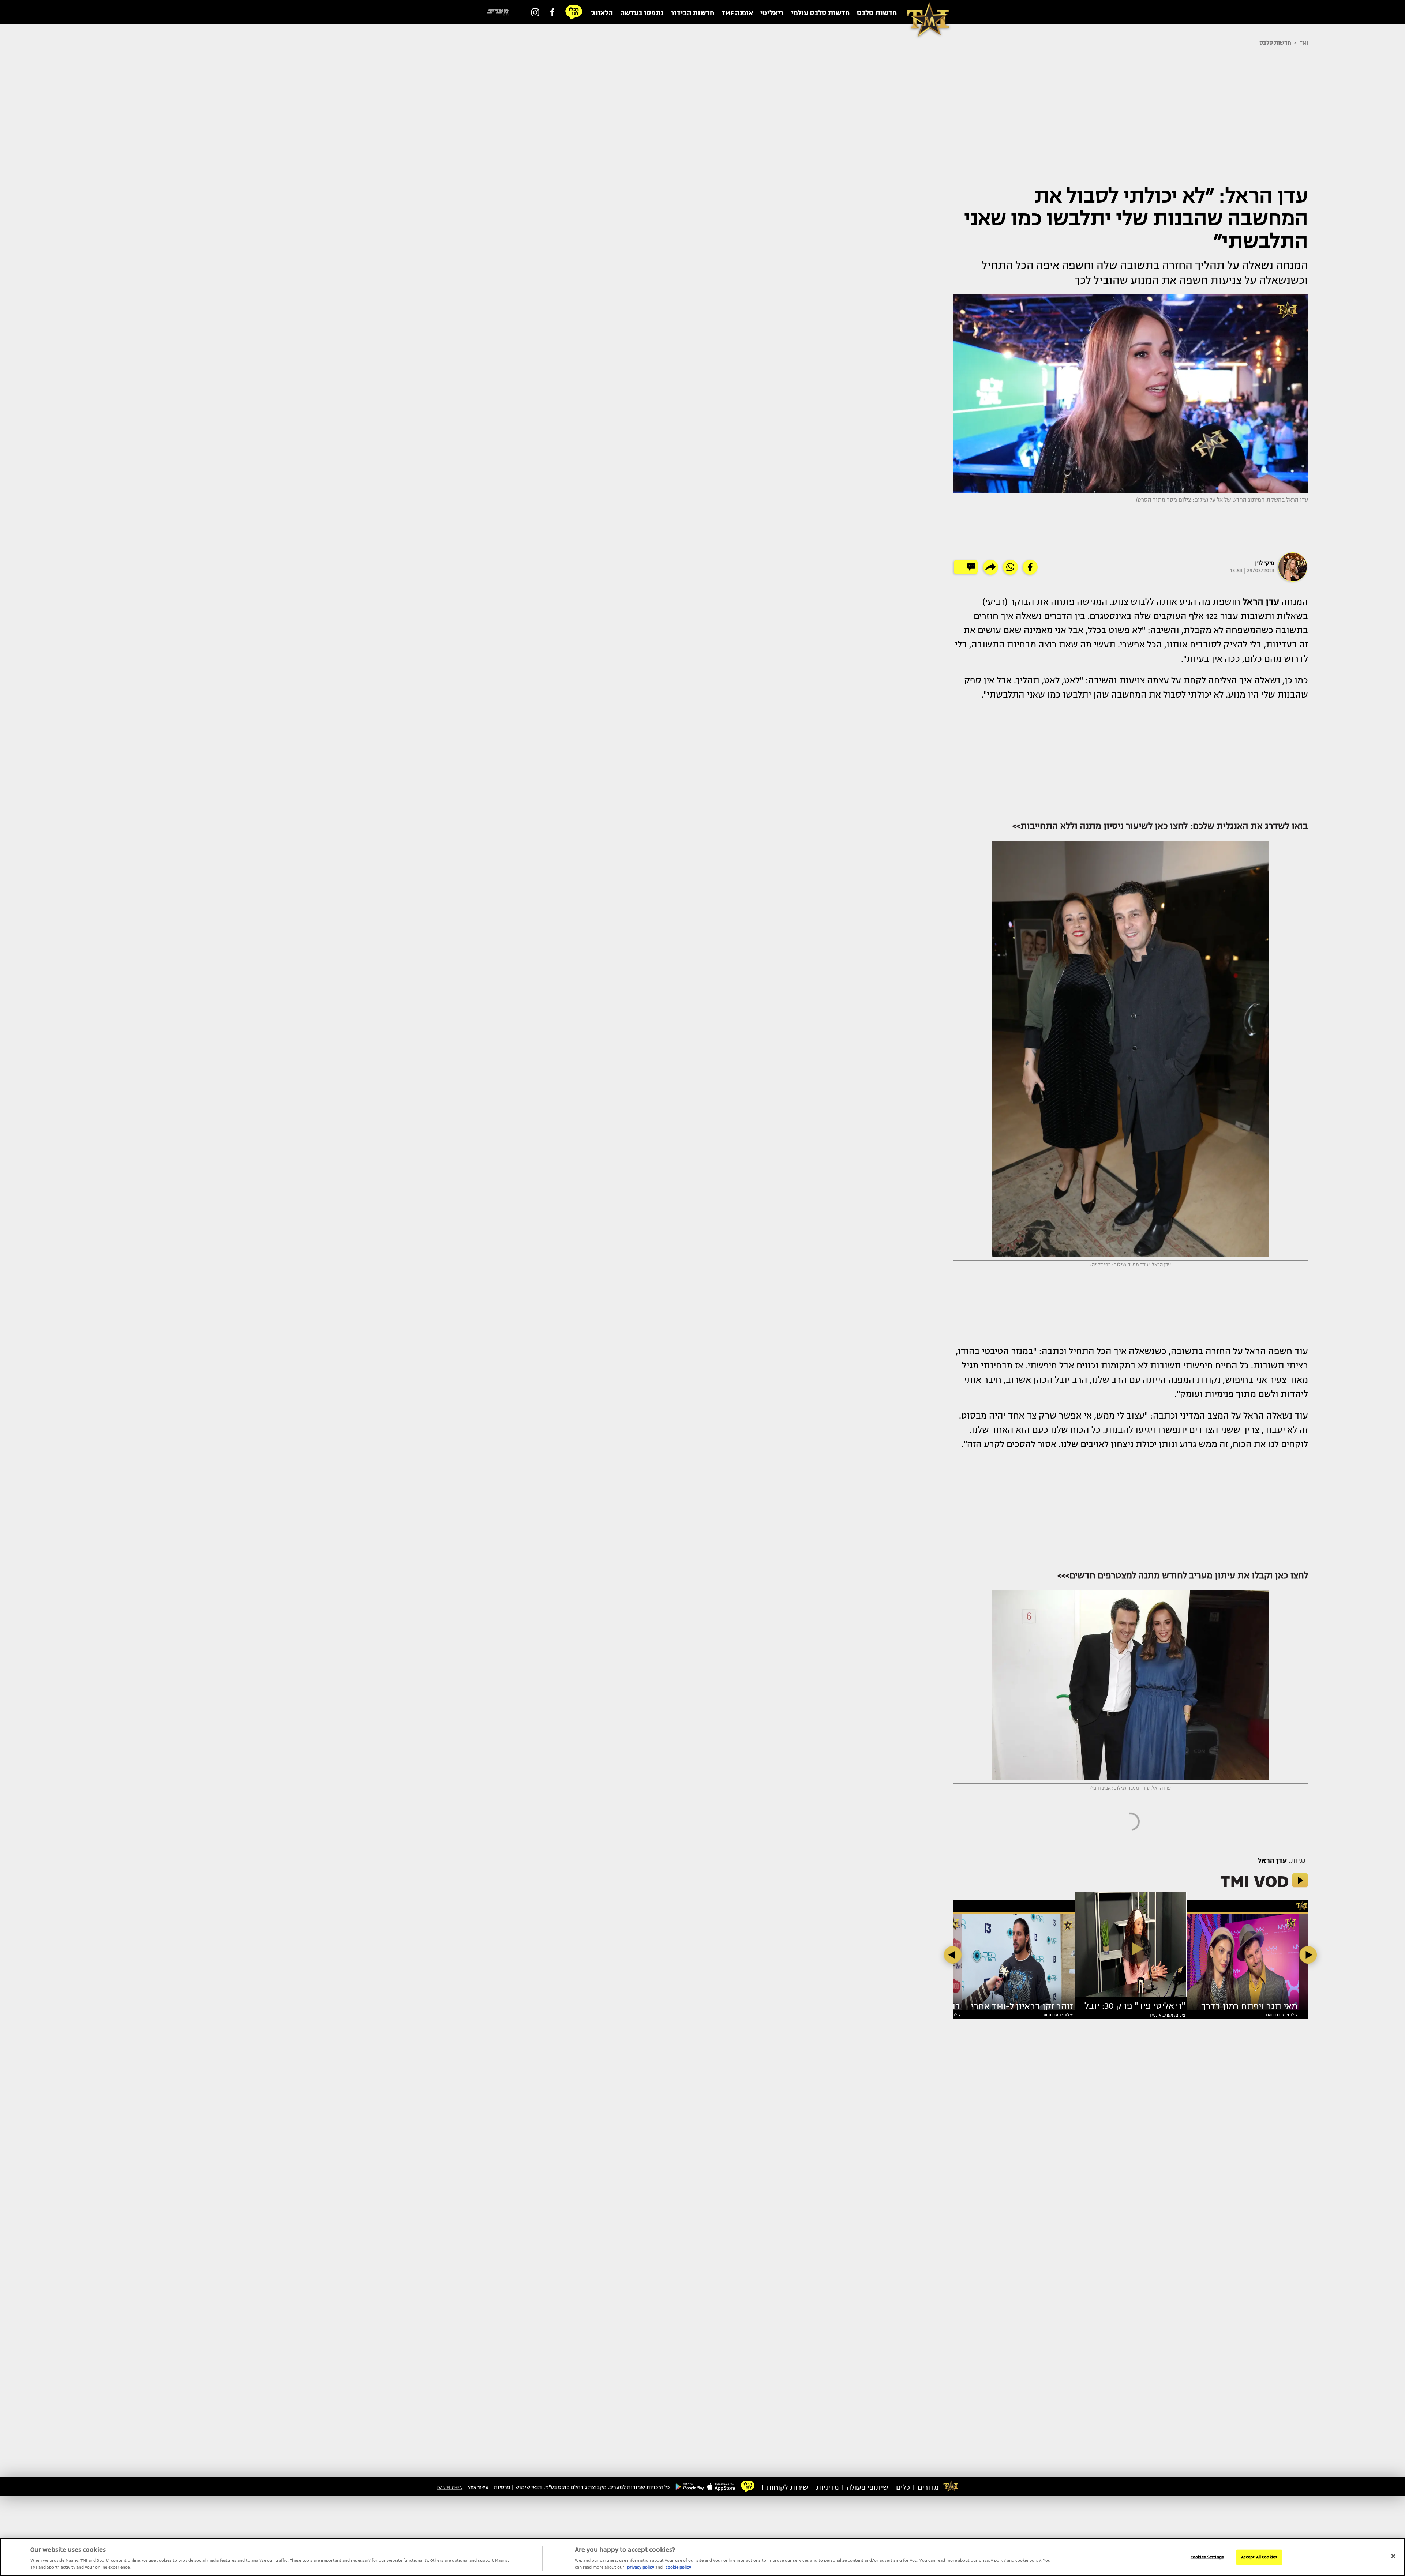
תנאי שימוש (529, 2487)
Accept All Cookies (1259, 2557)
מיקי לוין (1265, 563)
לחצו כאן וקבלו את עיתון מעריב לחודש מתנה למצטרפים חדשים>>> (1183, 1576)
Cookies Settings (1207, 2557)
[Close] (1393, 2556)
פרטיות (502, 2487)
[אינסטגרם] (535, 12)
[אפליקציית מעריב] (721, 2486)
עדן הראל (1272, 1860)
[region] (702, 2557)
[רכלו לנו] (574, 12)
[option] (1131, 1948)
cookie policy (678, 2567)
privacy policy (641, 2567)
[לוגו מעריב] (497, 12)
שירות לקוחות (787, 2487)
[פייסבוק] (552, 12)
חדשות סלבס (1275, 43)
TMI (1304, 43)
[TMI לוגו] (924, 12)
